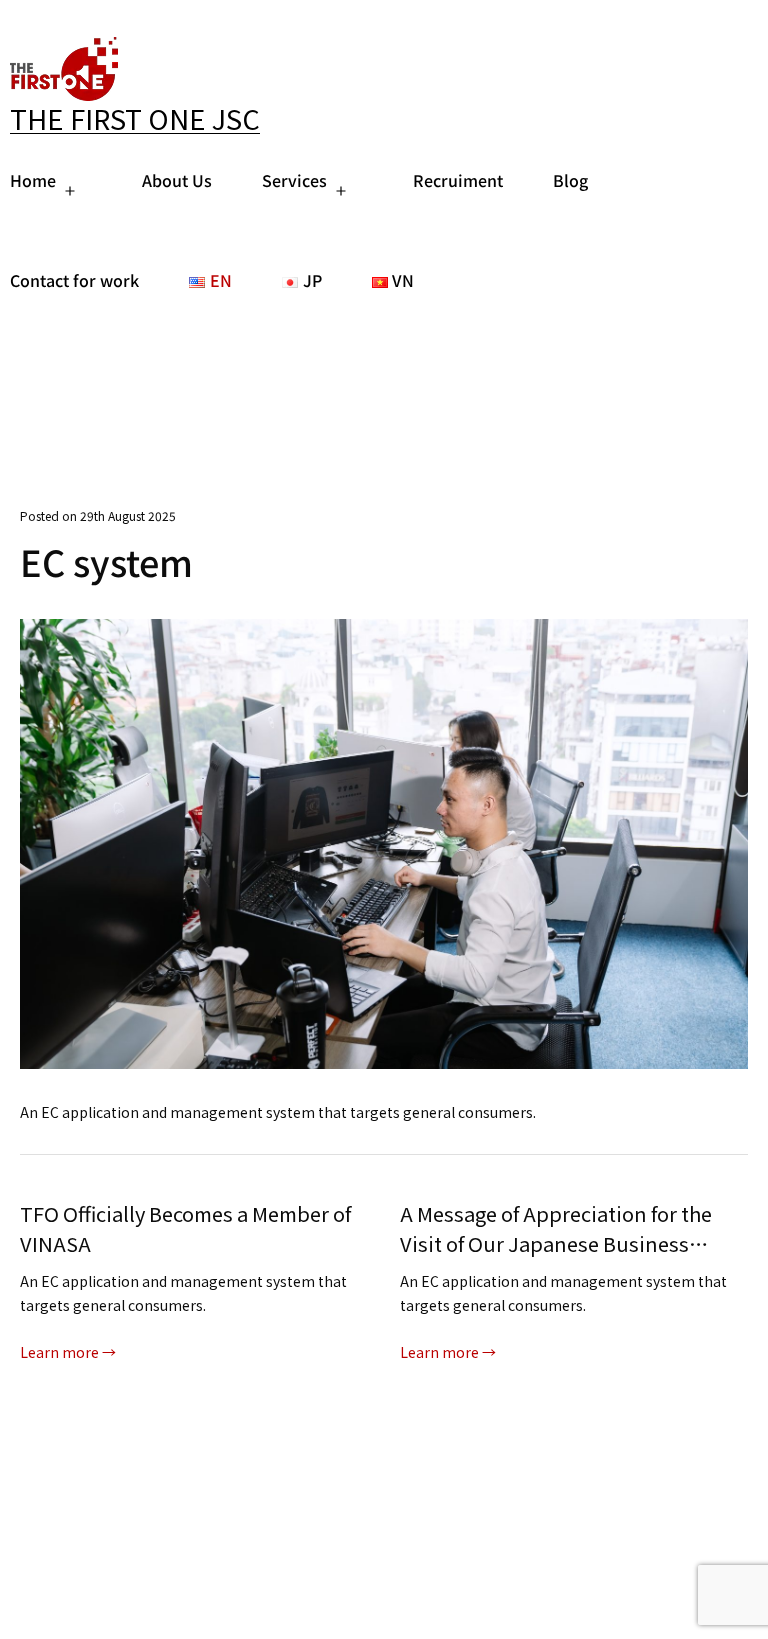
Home (33, 180)
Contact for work (74, 280)
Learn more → (68, 1352)
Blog (570, 180)
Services (294, 180)
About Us (177, 180)
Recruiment (458, 180)
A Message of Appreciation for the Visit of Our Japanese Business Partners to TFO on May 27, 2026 (176, 1229)
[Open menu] (70, 191)
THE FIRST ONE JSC (135, 118)
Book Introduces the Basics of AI (549, 1213)
